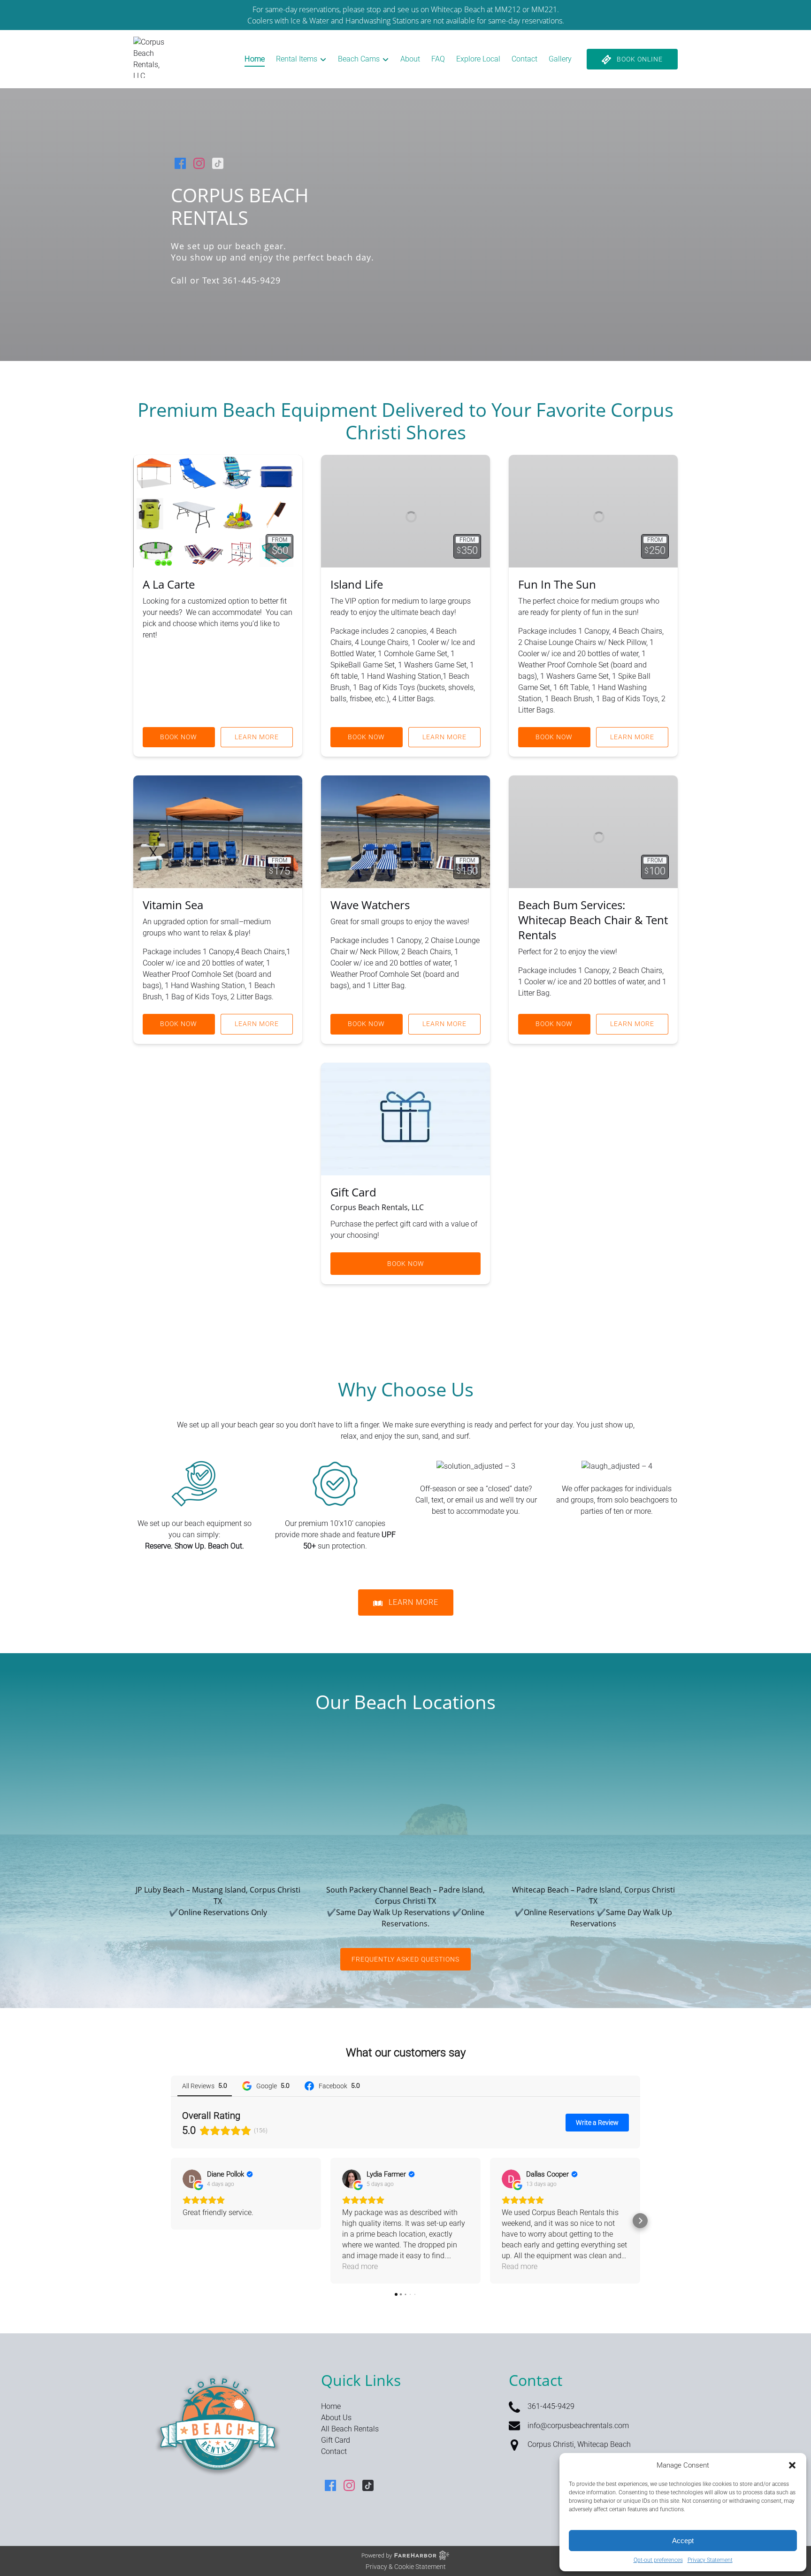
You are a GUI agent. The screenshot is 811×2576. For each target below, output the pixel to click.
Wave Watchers (370, 905)
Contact (524, 59)
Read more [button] (360, 2266)
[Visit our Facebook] (180, 163)
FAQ (438, 59)
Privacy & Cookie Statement (406, 2567)
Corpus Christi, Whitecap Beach (579, 2444)
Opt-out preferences (658, 2560)
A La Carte (169, 584)
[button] (792, 2465)
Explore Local (478, 59)
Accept (683, 2541)
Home (255, 59)
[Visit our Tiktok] (218, 163)
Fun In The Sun (557, 584)
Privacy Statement (710, 2560)
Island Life (357, 584)
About (410, 59)
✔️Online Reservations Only (218, 1912)
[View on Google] (192, 2179)
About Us (336, 2418)
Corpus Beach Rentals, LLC (377, 1207)
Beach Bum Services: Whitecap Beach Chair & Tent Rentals (593, 920)
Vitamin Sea (173, 905)
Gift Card (353, 1192)
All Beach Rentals (350, 2429)
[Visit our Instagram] (199, 163)
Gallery (560, 59)
